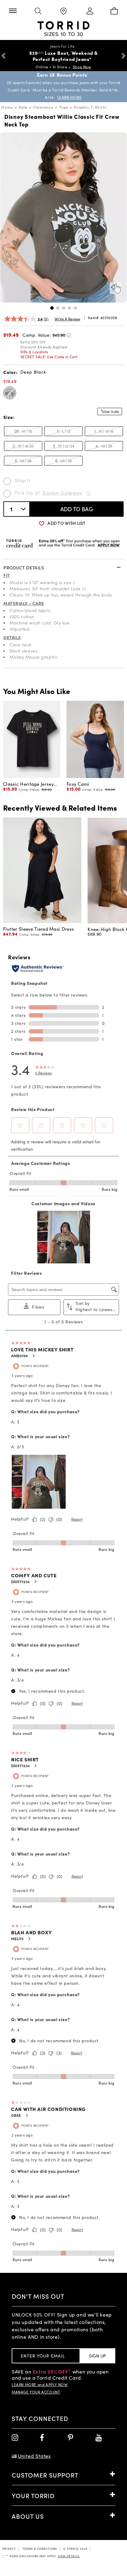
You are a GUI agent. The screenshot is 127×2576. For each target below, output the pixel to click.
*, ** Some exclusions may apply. (41, 2556)
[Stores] (63, 12)
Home (7, 107)
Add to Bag (77, 509)
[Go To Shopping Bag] (114, 11)
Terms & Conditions (40, 2549)
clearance (43, 107)
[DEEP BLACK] (10, 393)
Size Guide (112, 411)
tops (64, 107)
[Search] (38, 11)
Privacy (9, 2549)
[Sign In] (89, 11)
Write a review (67, 319)
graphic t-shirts (90, 107)
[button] (52, 308)
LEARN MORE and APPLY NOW (40, 2385)
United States (34, 2456)
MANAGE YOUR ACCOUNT (36, 2392)
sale (23, 107)
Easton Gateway (63, 493)
